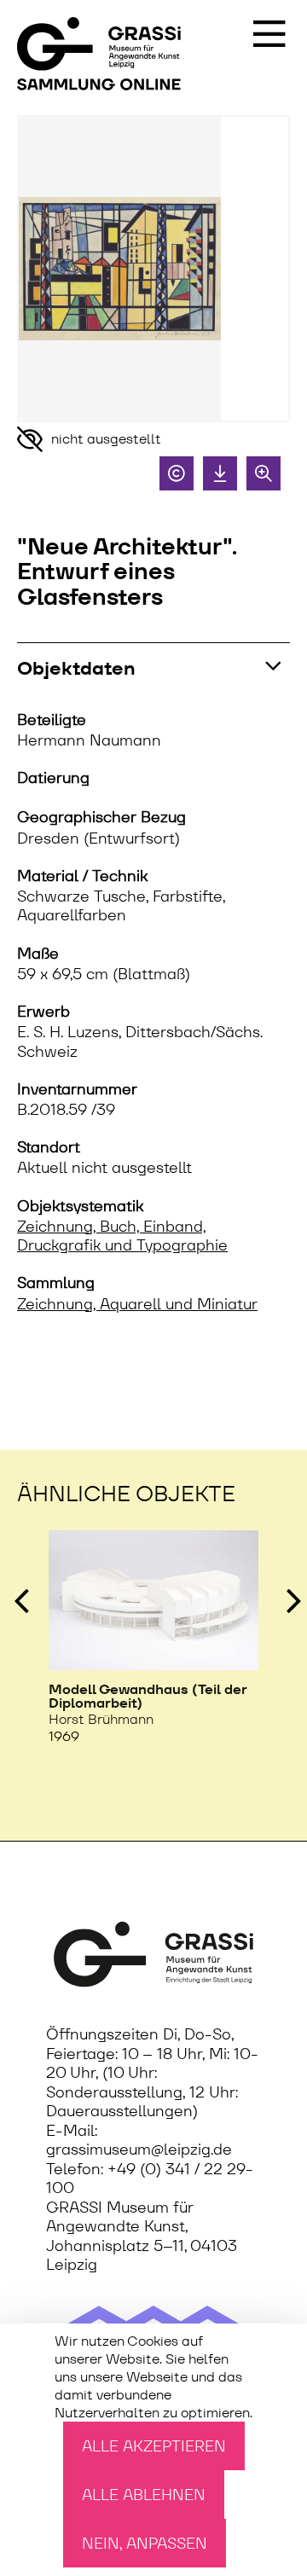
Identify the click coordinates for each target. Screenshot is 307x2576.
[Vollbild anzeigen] (264, 473)
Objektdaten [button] (76, 668)
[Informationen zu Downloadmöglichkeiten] (220, 473)
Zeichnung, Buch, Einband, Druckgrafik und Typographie (122, 1236)
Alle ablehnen (144, 2495)
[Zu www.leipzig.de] (153, 1955)
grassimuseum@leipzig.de (139, 2150)
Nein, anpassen (145, 2543)
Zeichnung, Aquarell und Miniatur (137, 1304)
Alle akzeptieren (154, 2446)
